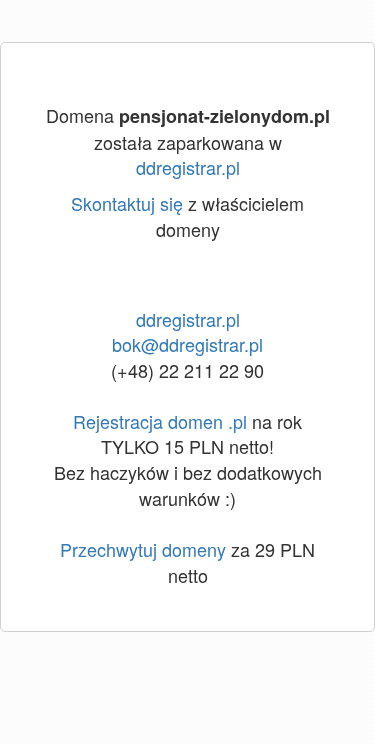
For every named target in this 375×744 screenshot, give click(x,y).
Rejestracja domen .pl (160, 421)
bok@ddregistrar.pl (187, 344)
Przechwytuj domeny (143, 549)
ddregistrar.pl (188, 167)
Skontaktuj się (127, 203)
